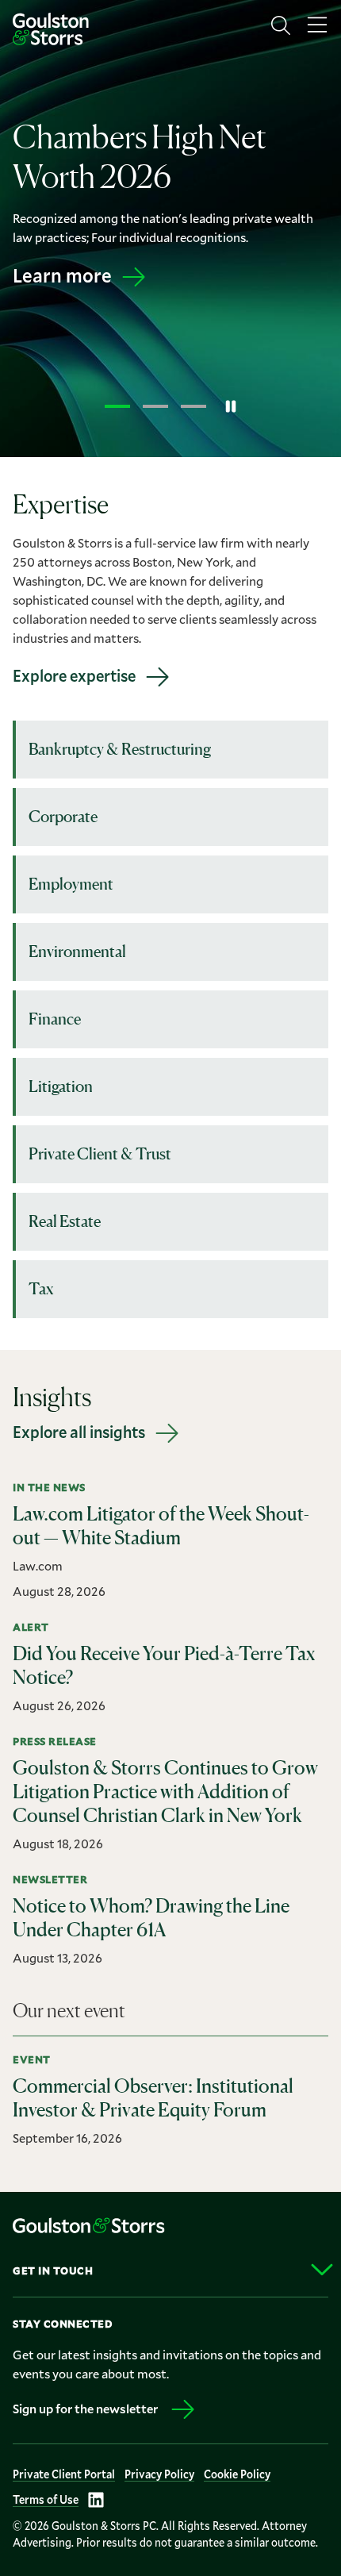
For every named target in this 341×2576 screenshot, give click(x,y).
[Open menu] (317, 25)
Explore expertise (74, 675)
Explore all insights (79, 1432)
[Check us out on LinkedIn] (96, 2500)
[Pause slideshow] (231, 406)
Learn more (62, 294)
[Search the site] (281, 25)
